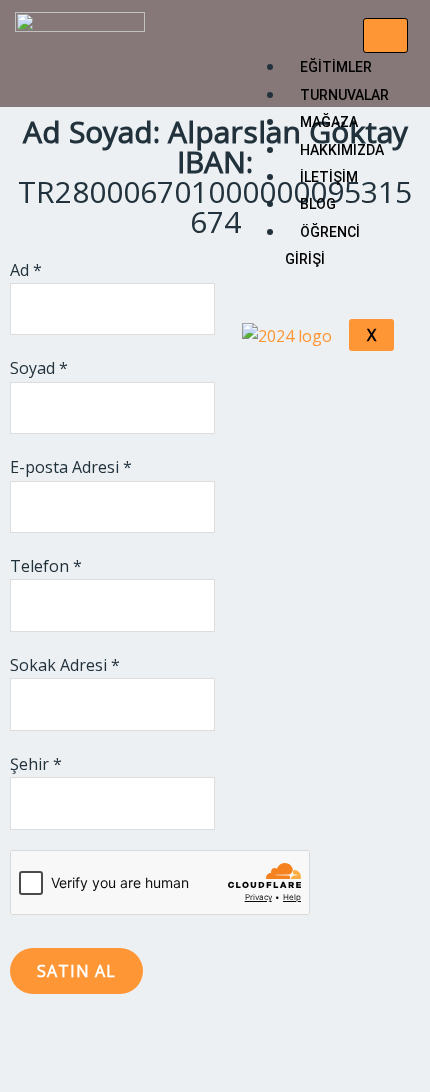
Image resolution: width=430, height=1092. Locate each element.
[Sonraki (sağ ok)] (85, 1077)
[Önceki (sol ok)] (27, 1077)
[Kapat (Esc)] (201, 1043)
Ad (26, 270)
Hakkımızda (342, 150)
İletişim (329, 177)
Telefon (46, 566)
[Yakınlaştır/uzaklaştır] (27, 1043)
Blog (318, 204)
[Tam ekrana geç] (85, 1043)
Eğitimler (336, 67)
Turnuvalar (344, 95)
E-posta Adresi (71, 467)
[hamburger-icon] (385, 35)
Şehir (36, 764)
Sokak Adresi (65, 665)
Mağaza (329, 122)
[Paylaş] (143, 1043)
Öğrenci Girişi (322, 245)
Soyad (39, 368)
